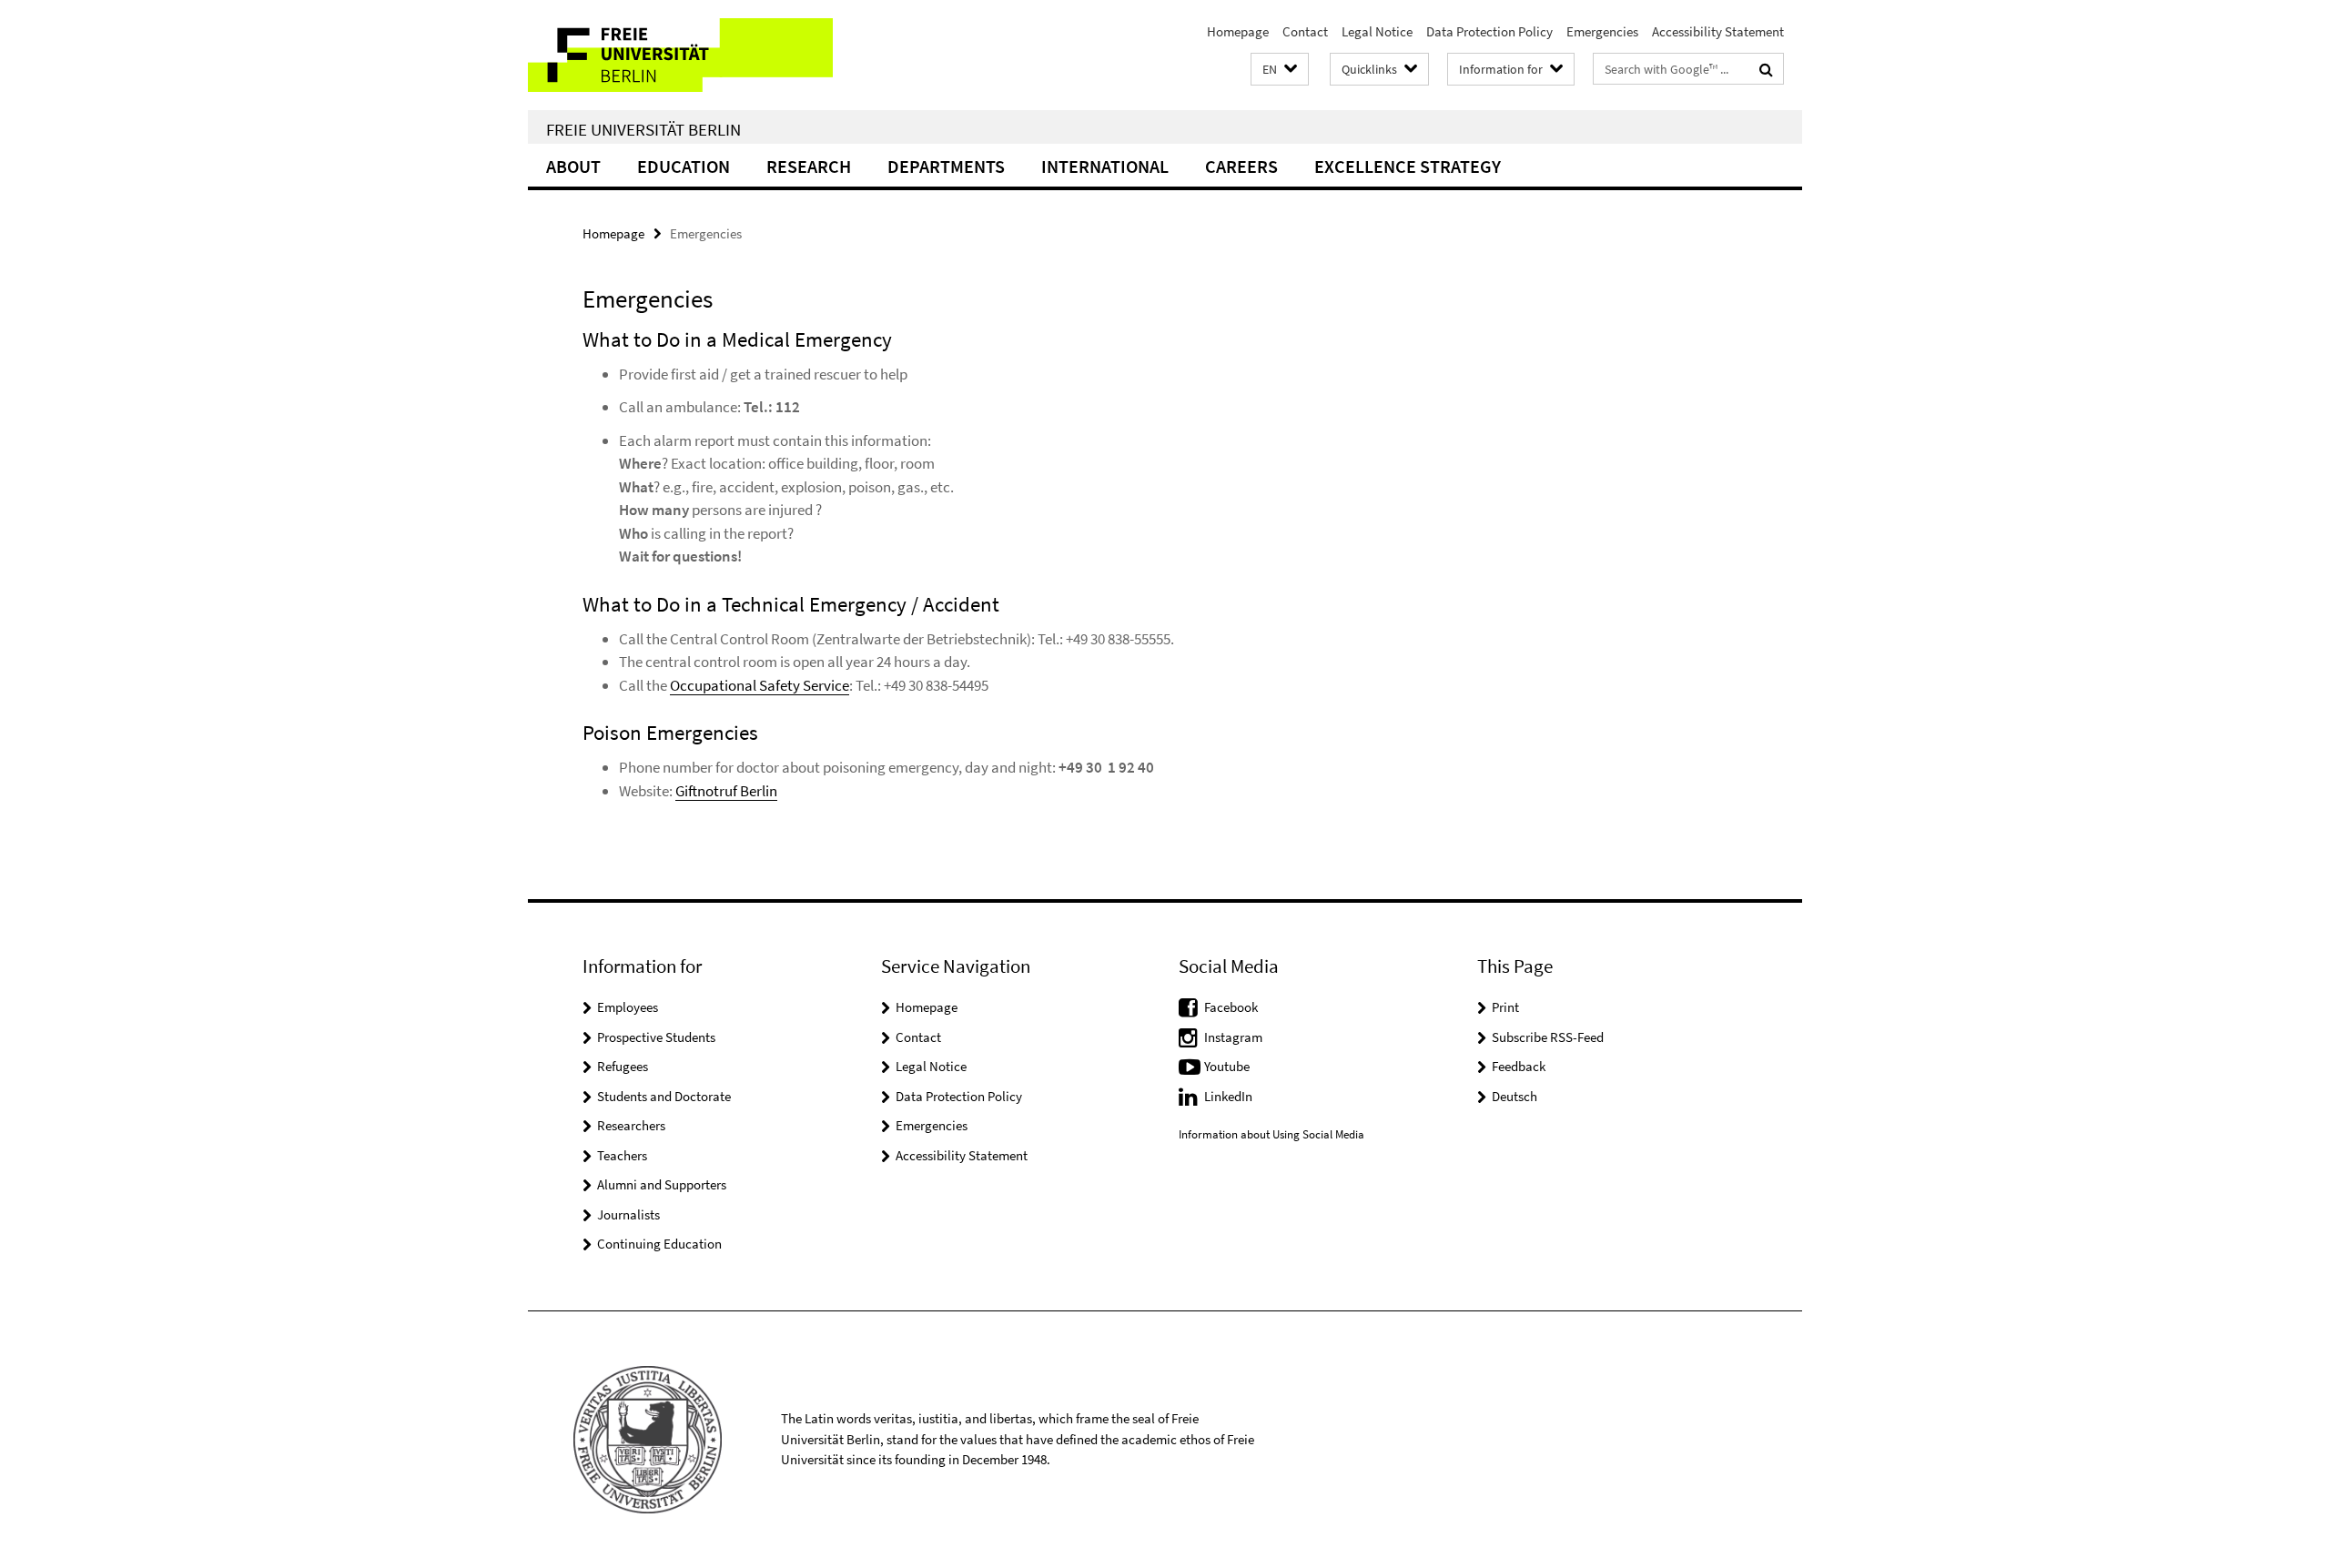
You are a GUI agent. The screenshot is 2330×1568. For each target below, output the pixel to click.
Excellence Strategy (1408, 166)
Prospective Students (656, 1037)
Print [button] (1505, 1007)
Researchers (631, 1125)
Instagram (1233, 1037)
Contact (1305, 31)
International (1105, 166)
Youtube (1227, 1066)
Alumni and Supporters (662, 1184)
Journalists (628, 1214)
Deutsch (1514, 1096)
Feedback (1519, 1066)
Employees (628, 1007)
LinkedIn (1228, 1096)
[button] (1280, 70)
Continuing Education (659, 1244)
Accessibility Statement (1718, 31)
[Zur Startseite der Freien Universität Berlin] (680, 55)
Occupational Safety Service (760, 685)
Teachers (622, 1155)
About (573, 166)
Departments (946, 166)
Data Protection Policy (1489, 31)
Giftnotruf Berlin (726, 791)
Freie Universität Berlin (643, 129)
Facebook (1231, 1007)
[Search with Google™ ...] (1766, 69)
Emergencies (1602, 31)
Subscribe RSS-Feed (1548, 1037)
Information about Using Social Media (1271, 1134)
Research (809, 166)
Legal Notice (1377, 31)
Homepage (1238, 31)
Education (684, 166)
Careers (1241, 166)
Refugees (623, 1066)
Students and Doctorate (664, 1096)
